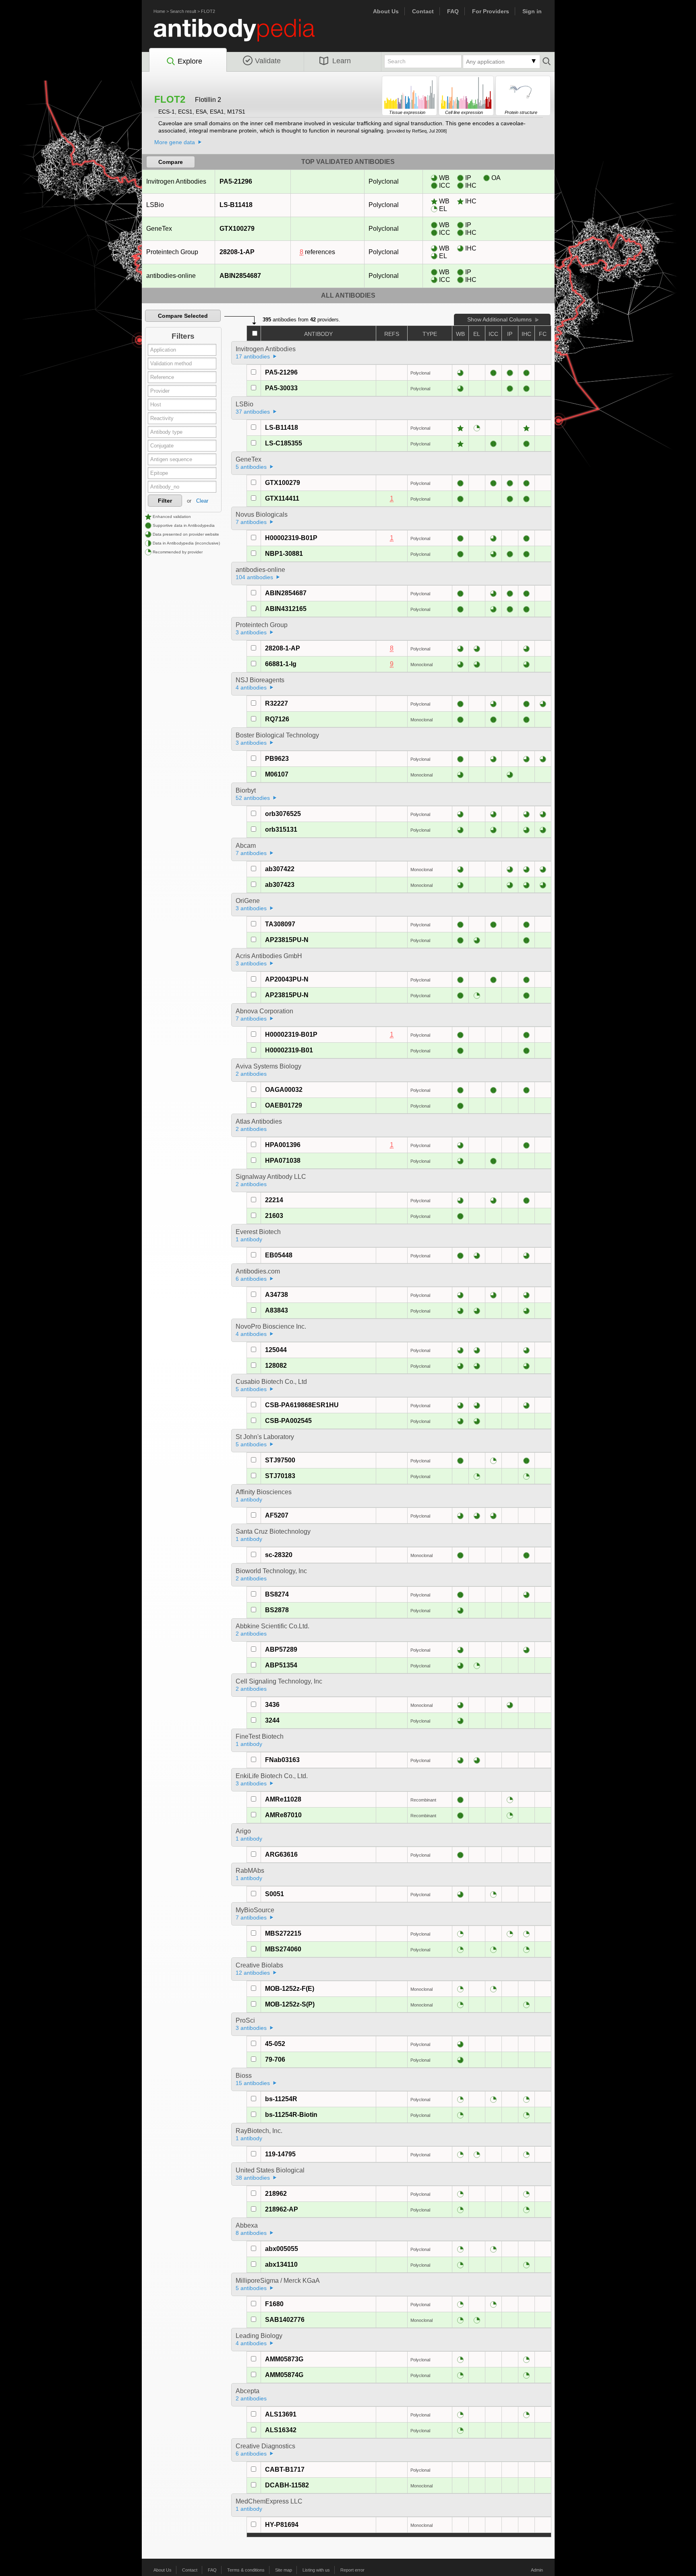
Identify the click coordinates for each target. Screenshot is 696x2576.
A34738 (277, 1295)
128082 (276, 1366)
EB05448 (279, 1255)
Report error (352, 2570)
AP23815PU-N (287, 940)
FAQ (453, 11)
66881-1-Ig (281, 664)
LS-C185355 (284, 443)
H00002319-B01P (291, 538)
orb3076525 (283, 814)
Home (159, 11)
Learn (342, 61)
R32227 (277, 703)
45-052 (275, 2044)
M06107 (277, 774)
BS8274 (277, 1594)
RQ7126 (277, 719)
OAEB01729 (284, 1105)
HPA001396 (283, 1145)
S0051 (274, 1894)
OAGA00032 (284, 1090)
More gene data (175, 142)
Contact (423, 11)
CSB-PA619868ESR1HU (302, 1405)
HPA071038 (283, 1161)
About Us (386, 11)
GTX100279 (237, 229)
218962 (276, 2194)
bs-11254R (281, 2099)
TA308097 (280, 924)
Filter (165, 501)
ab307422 (280, 869)
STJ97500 (280, 1460)
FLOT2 (208, 11)
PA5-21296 (236, 181)
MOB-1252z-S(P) (290, 2004)
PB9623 (277, 759)
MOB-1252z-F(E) (290, 1989)
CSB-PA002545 (288, 1421)
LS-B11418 (236, 205)
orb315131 (281, 829)
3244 (272, 1720)
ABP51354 (281, 1665)
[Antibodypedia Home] (242, 35)
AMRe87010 (283, 1815)
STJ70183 (280, 1476)
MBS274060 (283, 1949)
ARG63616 (281, 1854)
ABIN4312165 (286, 609)
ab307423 (280, 885)
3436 (272, 1705)
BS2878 (277, 1610)
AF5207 (277, 1515)
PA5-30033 (281, 388)
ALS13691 (281, 2414)
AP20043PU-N (287, 979)
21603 (274, 1216)
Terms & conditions (246, 2570)
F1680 (274, 2304)
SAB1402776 (285, 2320)
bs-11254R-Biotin (291, 2115)
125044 (276, 1350)
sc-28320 (279, 1555)
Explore (190, 61)
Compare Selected (183, 316)
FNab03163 (282, 1760)
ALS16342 (281, 2430)
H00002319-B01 (289, 1050)
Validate (268, 61)
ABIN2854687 (240, 276)
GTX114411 (282, 498)
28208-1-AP (237, 252)
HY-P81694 (282, 2525)
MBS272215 (283, 1933)
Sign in (532, 11)
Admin (537, 2570)
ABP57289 (281, 1649)
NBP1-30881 (284, 554)
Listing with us (316, 2570)
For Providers (491, 11)
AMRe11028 (283, 1799)
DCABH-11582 (287, 2485)
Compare (171, 162)
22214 (274, 1200)
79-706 (275, 2059)
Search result (183, 11)
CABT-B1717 (285, 2469)
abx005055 (282, 2249)
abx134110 (281, 2264)
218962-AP (282, 2209)
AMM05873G (284, 2359)
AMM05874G (284, 2375)
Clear (202, 501)
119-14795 (280, 2154)
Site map (284, 2570)
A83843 (277, 1310)
